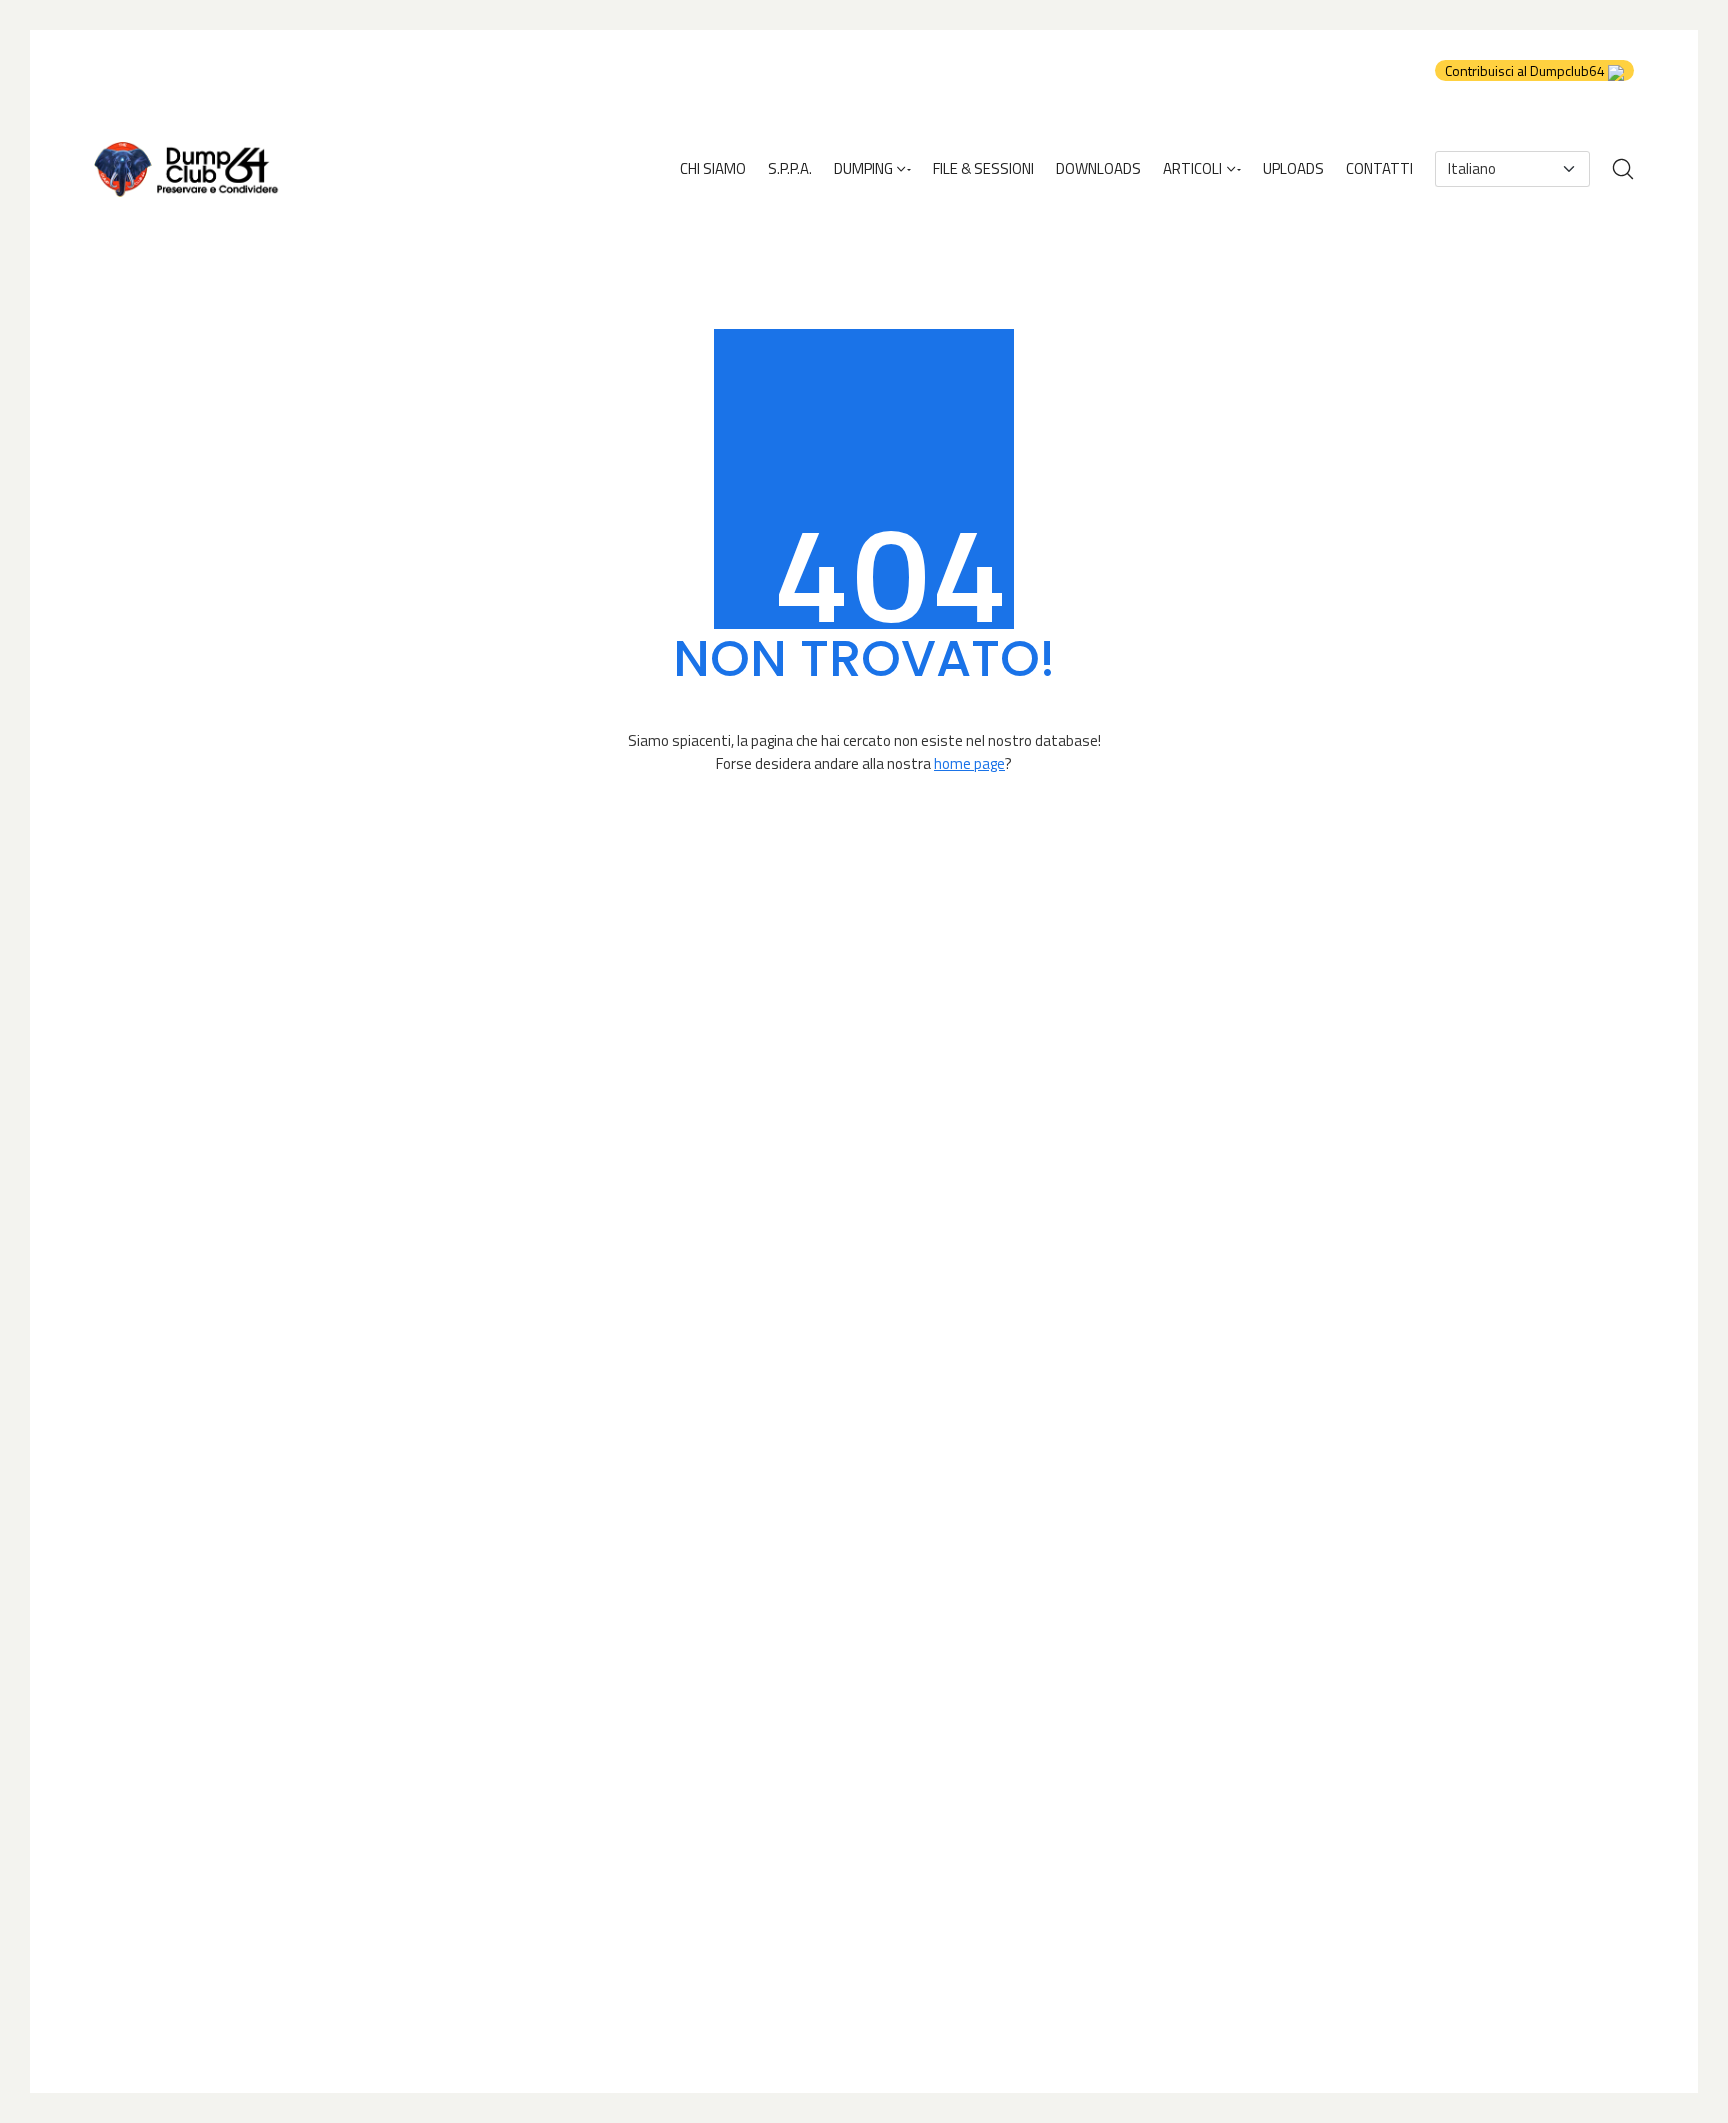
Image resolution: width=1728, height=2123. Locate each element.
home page (969, 763)
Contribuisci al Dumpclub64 (1526, 70)
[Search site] (1623, 169)
